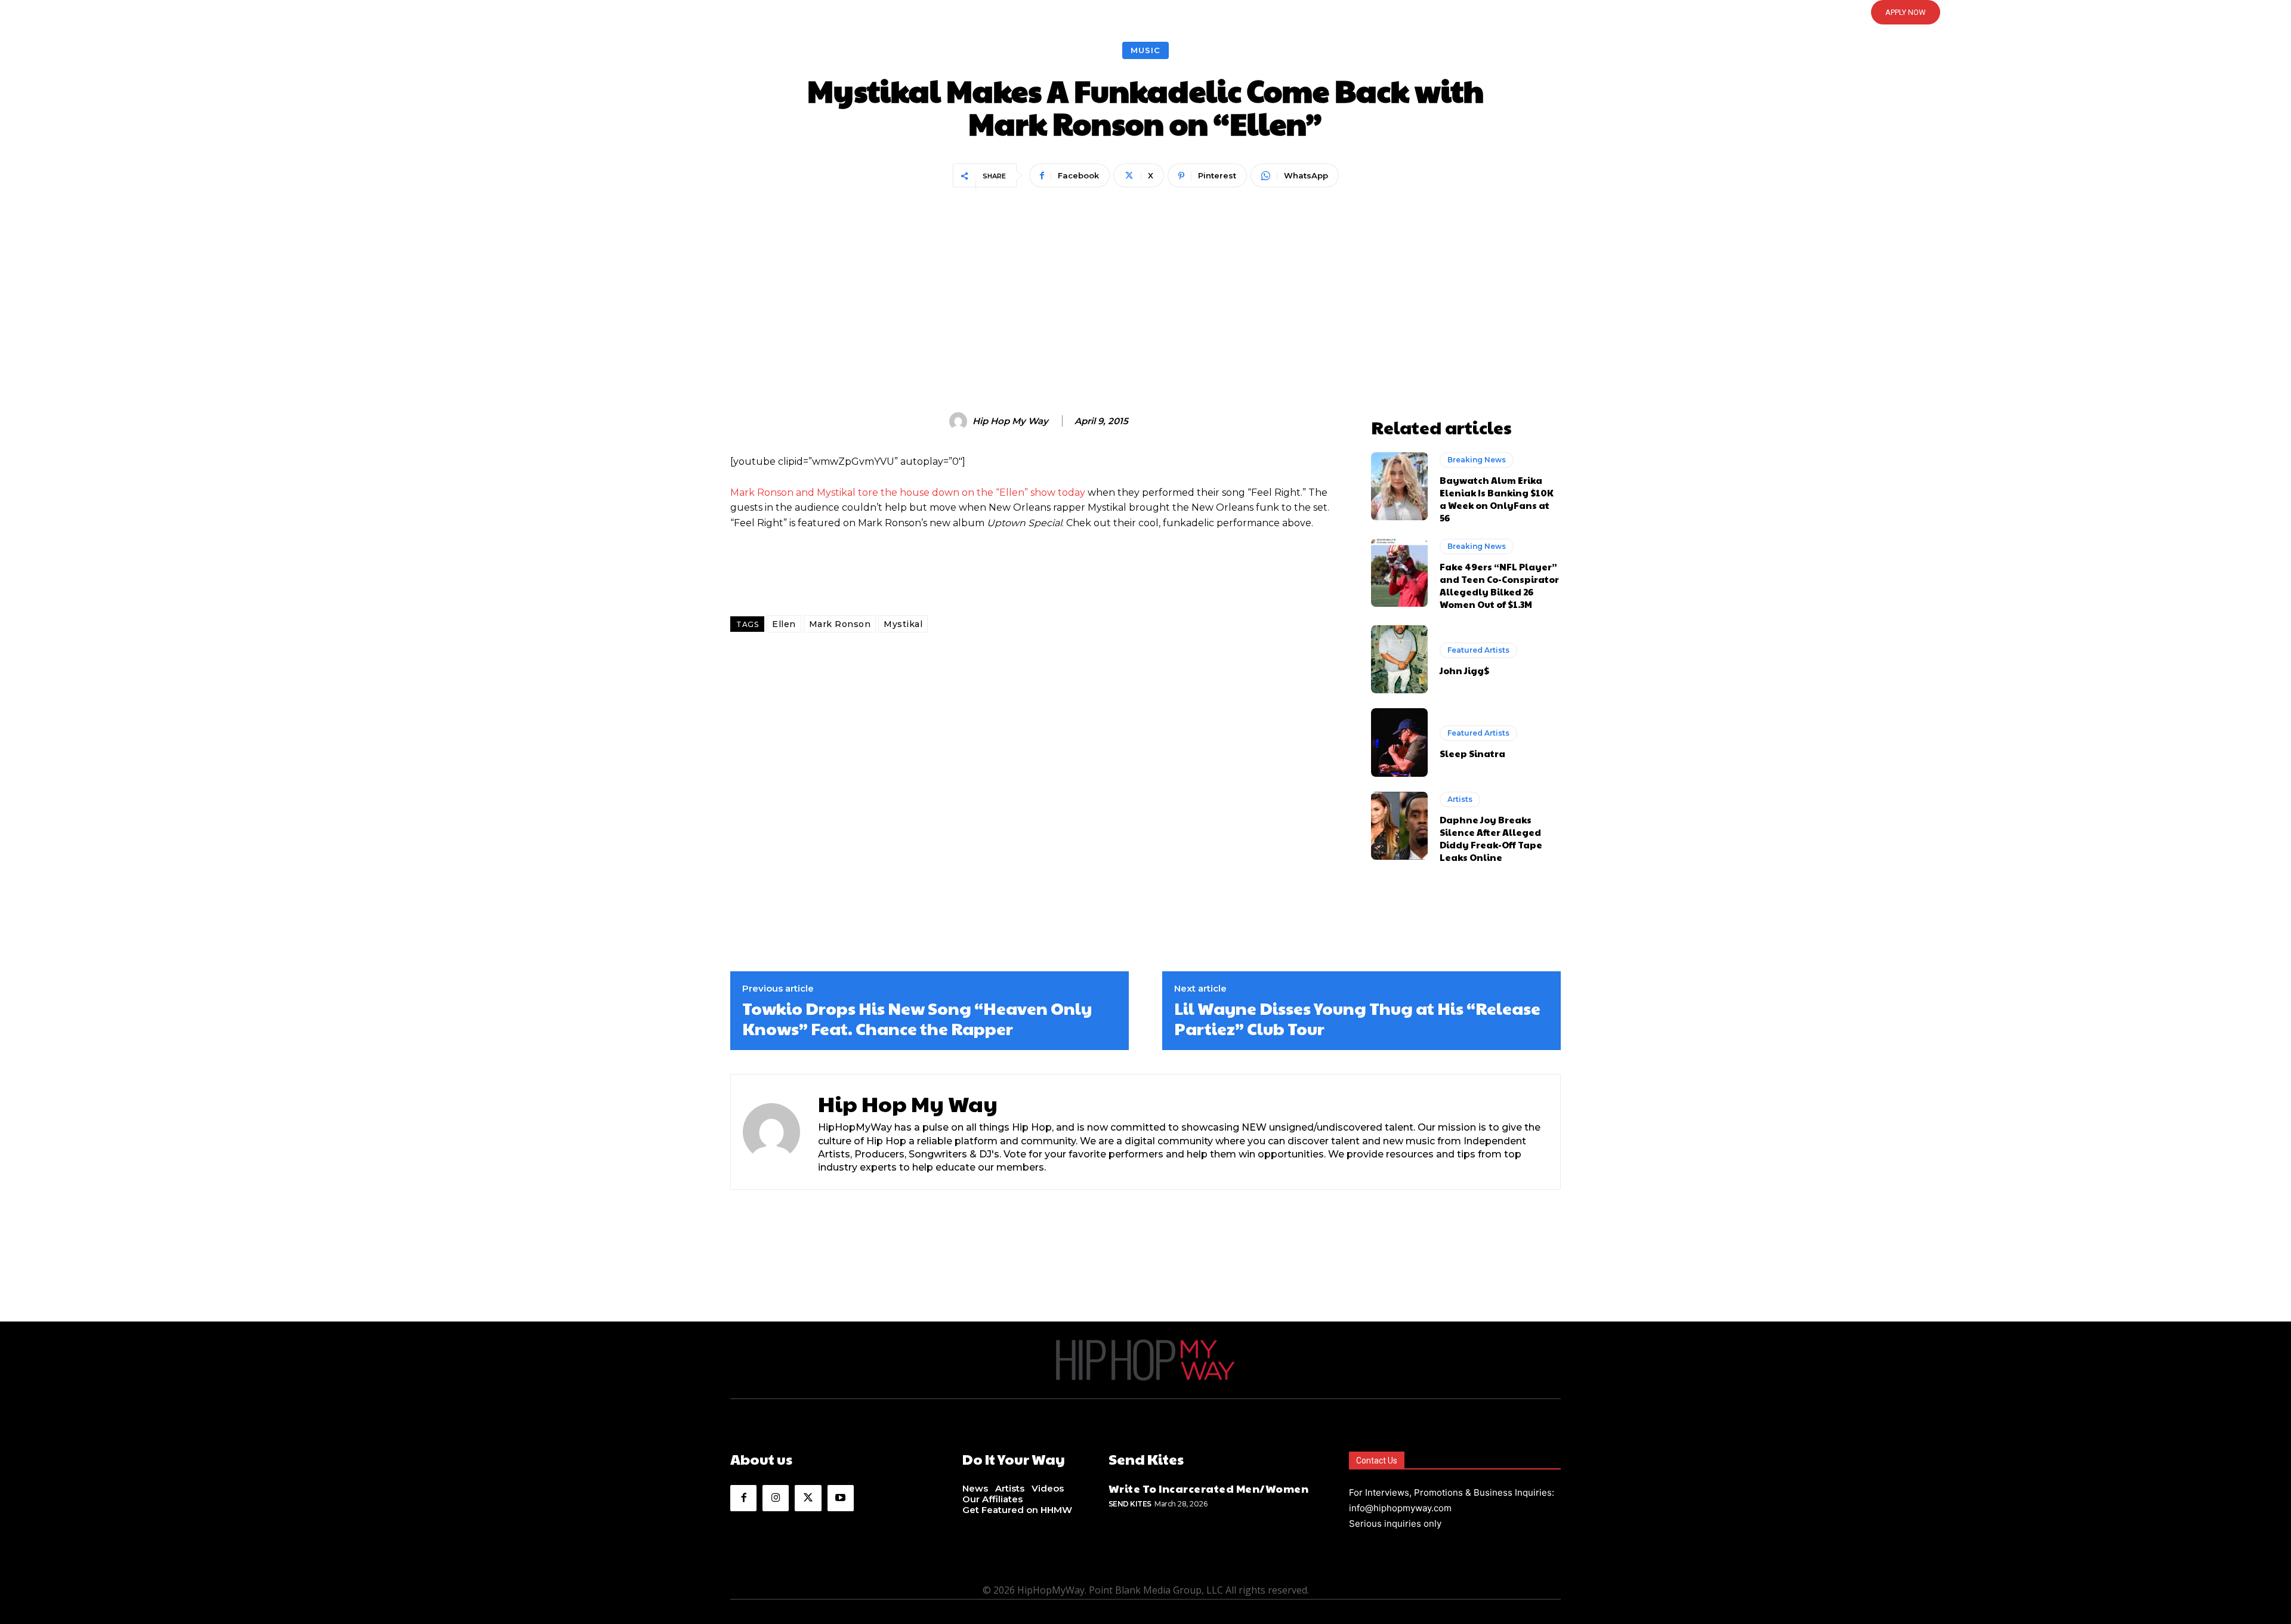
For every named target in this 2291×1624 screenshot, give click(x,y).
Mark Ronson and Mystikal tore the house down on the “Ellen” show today (908, 493)
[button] (1145, 13)
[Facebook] (743, 1498)
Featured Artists (1478, 650)
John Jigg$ (1464, 670)
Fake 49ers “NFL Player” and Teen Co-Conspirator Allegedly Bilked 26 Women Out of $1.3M (1499, 585)
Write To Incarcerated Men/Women (1209, 1488)
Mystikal (903, 624)
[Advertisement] (1145, 281)
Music (1145, 50)
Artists (1460, 799)
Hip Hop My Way (1010, 421)
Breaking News (1477, 460)
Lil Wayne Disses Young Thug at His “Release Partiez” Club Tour (1357, 1018)
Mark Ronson (840, 624)
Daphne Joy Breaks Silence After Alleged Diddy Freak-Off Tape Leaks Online (1491, 838)
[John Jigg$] (1399, 659)
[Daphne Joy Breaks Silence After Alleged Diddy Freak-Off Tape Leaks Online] (1399, 826)
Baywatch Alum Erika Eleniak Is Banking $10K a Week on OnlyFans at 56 (1497, 499)
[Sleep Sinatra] (1399, 742)
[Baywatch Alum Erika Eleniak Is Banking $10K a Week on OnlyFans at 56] (1399, 486)
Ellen (784, 624)
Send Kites (1130, 1504)
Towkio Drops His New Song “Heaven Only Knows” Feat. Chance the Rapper (917, 1018)
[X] (808, 1498)
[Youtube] (841, 1498)
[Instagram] (776, 1498)
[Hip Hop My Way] (960, 421)
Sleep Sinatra (1472, 753)
